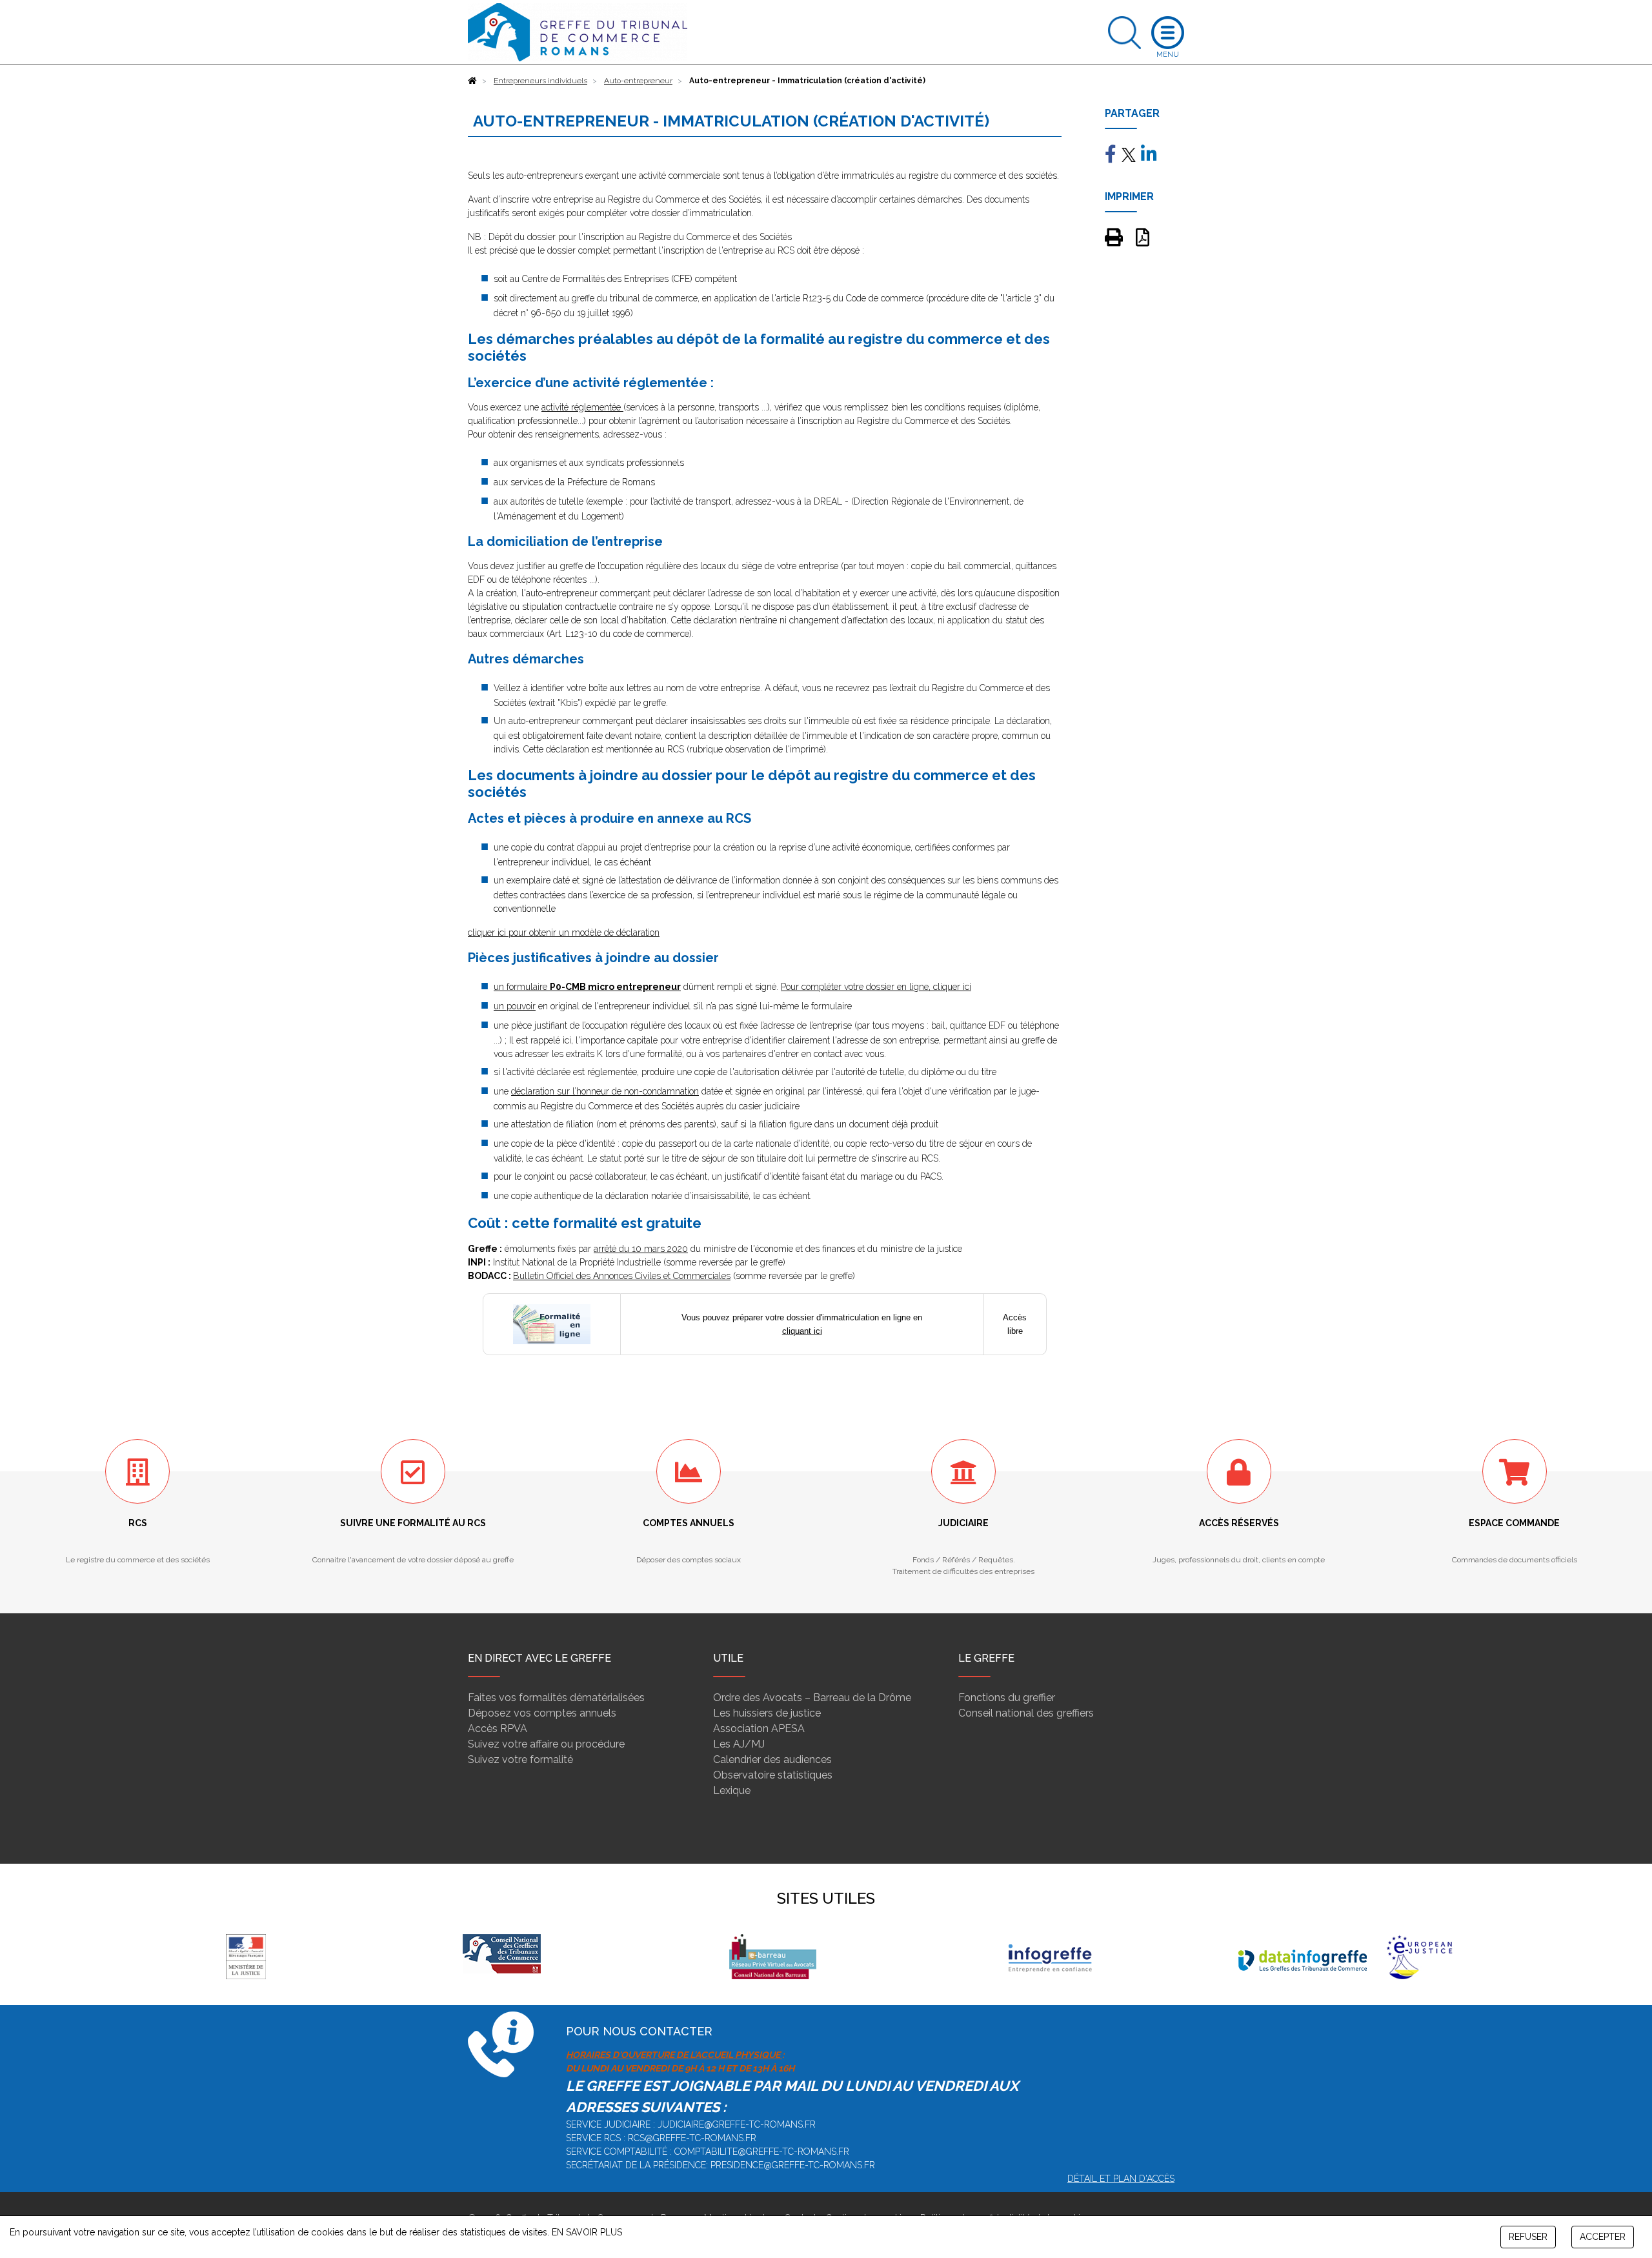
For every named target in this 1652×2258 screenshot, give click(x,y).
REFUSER (1528, 2237)
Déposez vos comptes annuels (542, 1713)
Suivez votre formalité (520, 1759)
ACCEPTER (1603, 2237)
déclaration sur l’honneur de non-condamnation (605, 1091)
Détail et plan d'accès (1121, 2179)
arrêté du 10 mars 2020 (641, 1249)
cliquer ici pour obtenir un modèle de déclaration (564, 932)
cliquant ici (802, 1331)
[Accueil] (472, 81)
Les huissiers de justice (767, 1713)
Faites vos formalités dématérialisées (556, 1698)
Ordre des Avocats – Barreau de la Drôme (812, 1698)
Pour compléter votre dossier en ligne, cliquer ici (876, 987)
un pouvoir (515, 1006)
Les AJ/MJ (739, 1744)
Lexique (732, 1790)
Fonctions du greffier (1007, 1698)
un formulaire (587, 987)
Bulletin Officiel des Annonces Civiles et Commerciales (622, 1276)
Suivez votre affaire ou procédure (546, 1744)
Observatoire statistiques (773, 1775)
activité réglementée (582, 407)
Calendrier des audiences (772, 1759)
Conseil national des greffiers (1026, 1713)
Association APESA (759, 1729)
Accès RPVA (498, 1729)
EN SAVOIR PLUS (587, 2232)
